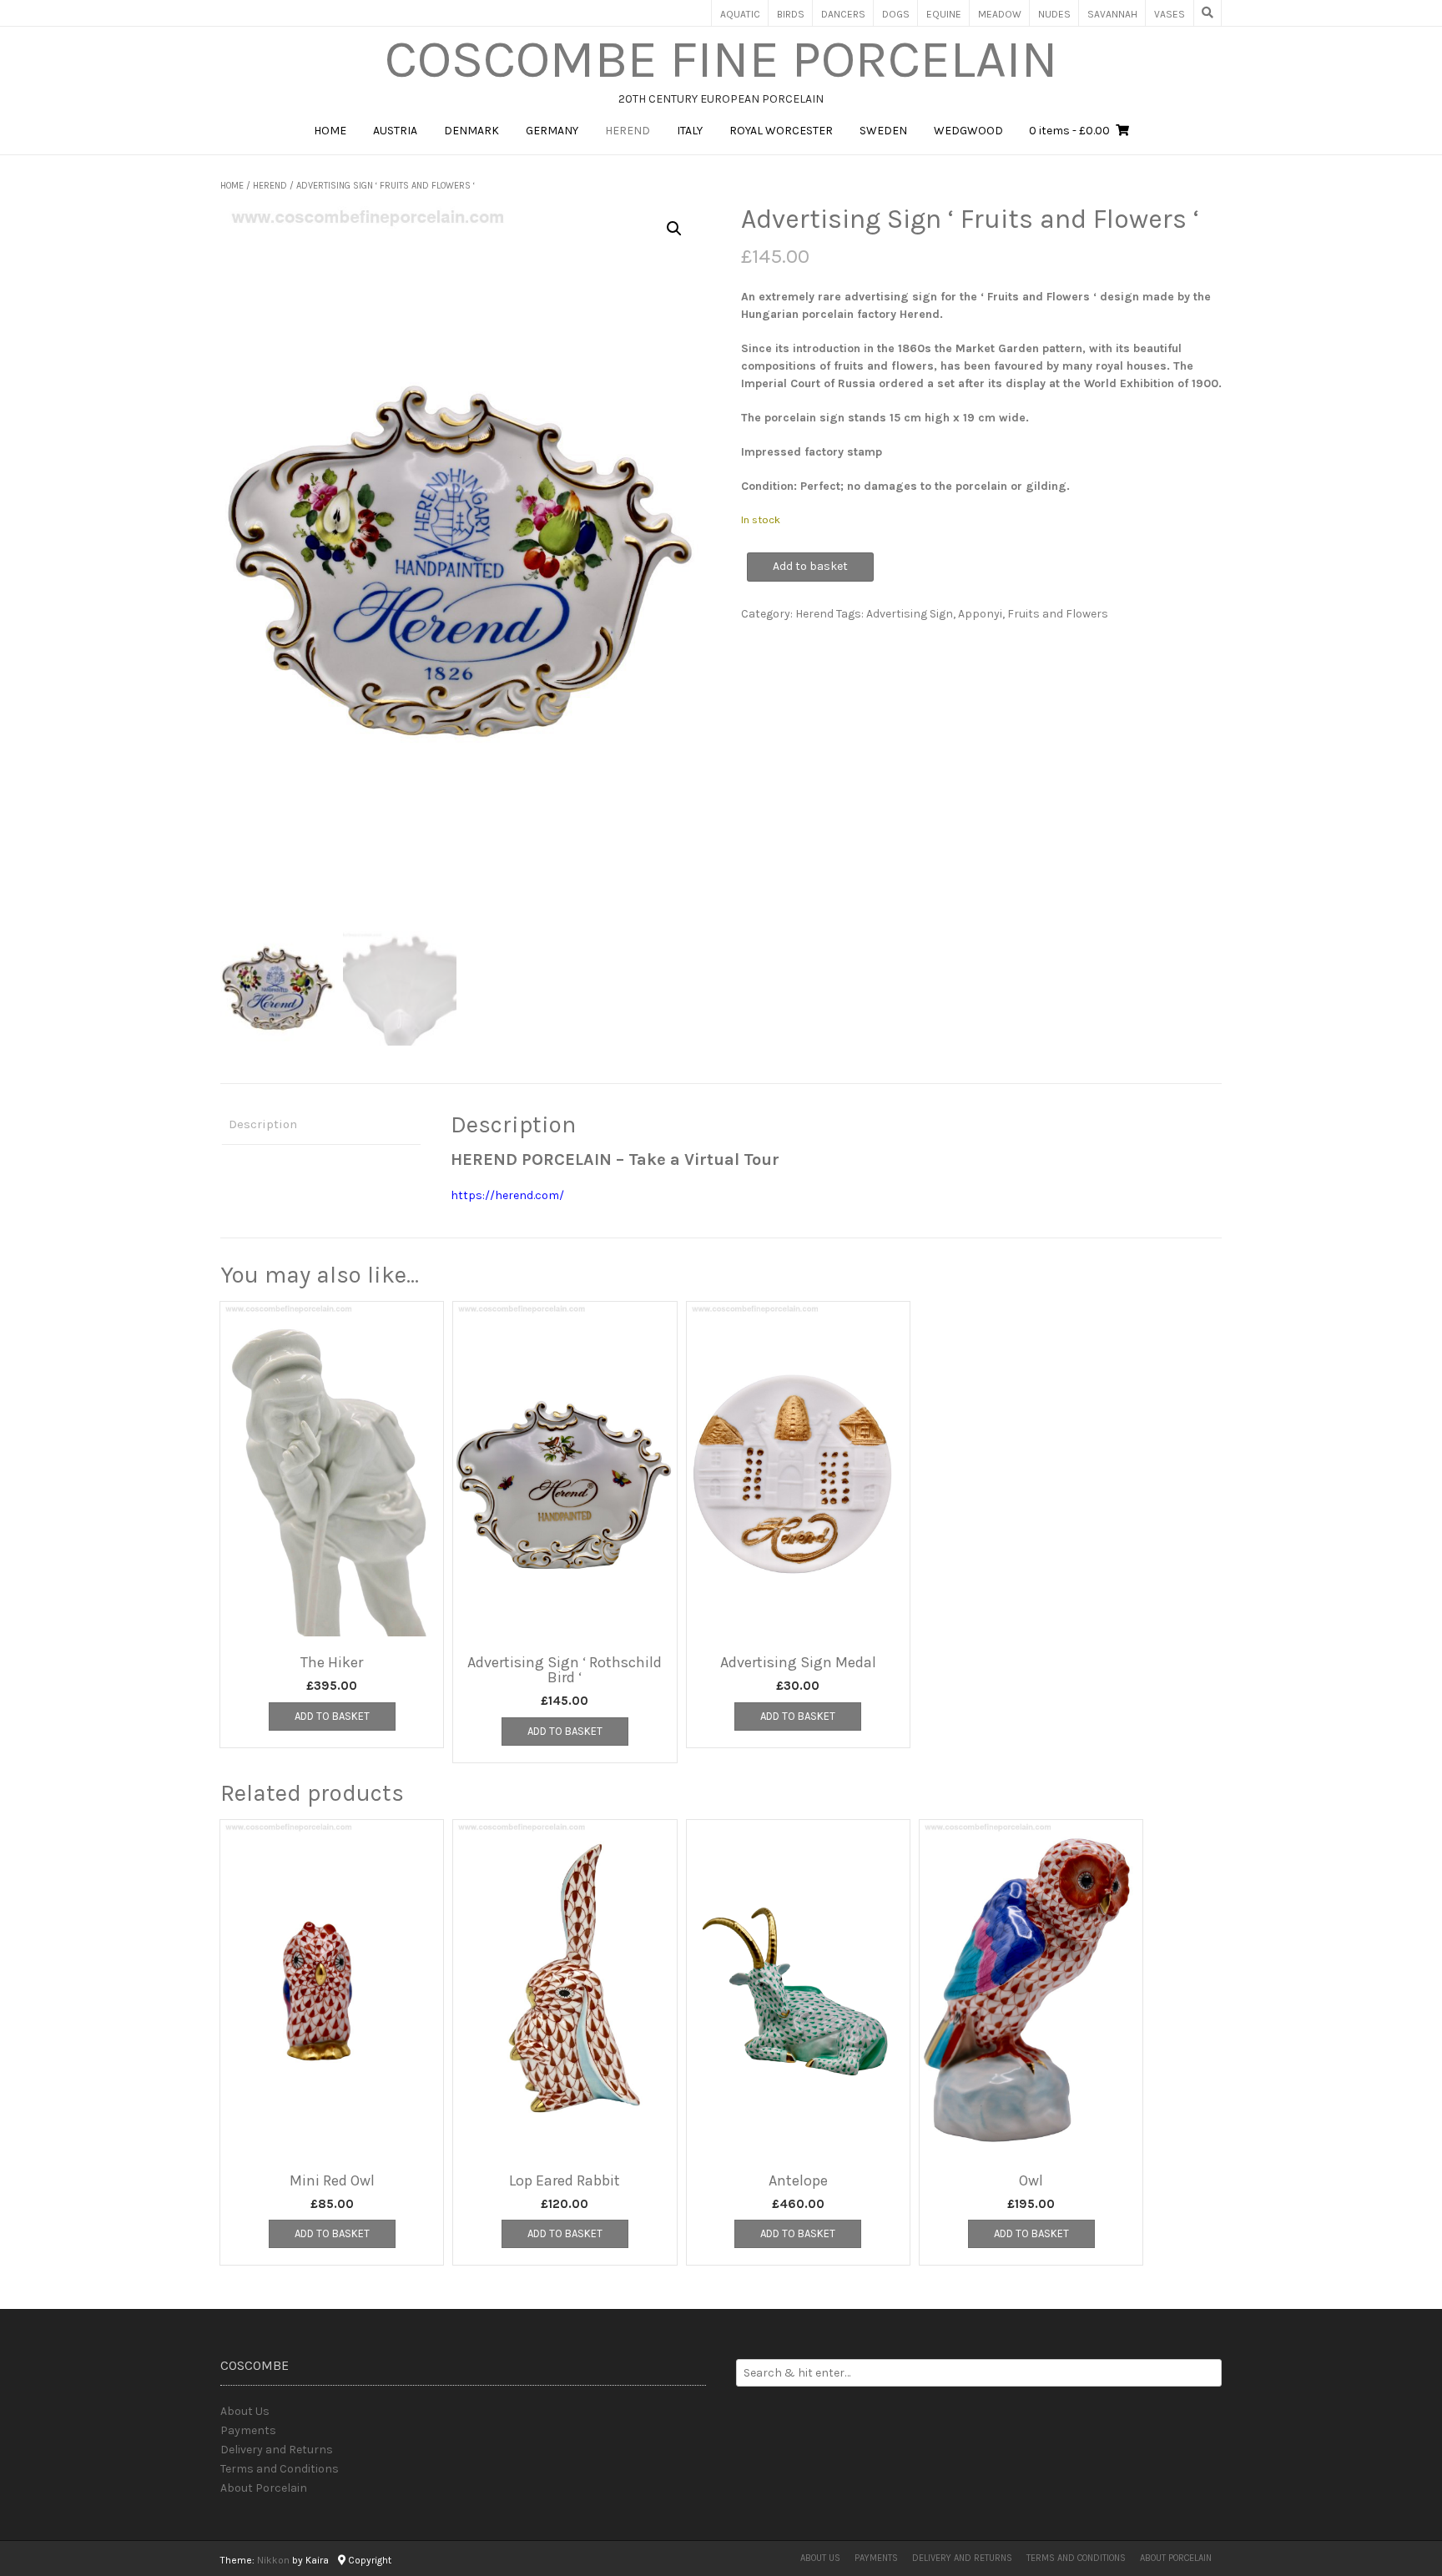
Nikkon (273, 2560)
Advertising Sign (910, 614)
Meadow (1000, 14)
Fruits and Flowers (1058, 614)
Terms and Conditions (280, 2469)
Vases (1170, 14)
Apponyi (980, 614)
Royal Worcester (781, 131)
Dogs (896, 14)
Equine (944, 14)
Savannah (1112, 14)
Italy (690, 131)
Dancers (843, 14)
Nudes (1054, 14)
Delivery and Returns (277, 2450)
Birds (791, 14)
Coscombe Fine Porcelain (721, 59)
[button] (674, 229)
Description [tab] (263, 1124)
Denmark (471, 131)
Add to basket (810, 566)
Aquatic (740, 14)
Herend (628, 131)
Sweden (883, 131)
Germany (552, 131)
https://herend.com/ (507, 1195)
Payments (248, 2430)
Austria (395, 131)
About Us (245, 2411)
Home (330, 131)
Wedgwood (968, 131)
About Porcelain (264, 2488)
